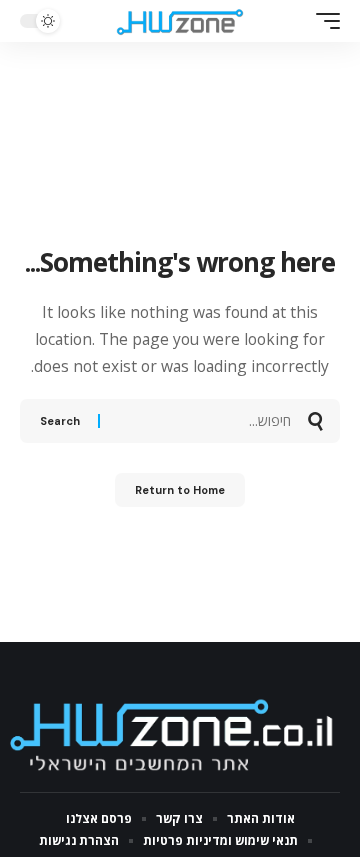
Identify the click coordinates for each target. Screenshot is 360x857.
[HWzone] (180, 20)
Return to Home (180, 490)
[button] (323, 21)
